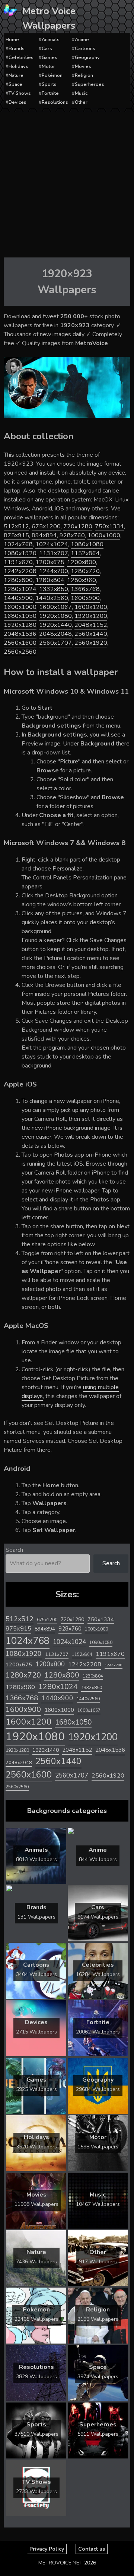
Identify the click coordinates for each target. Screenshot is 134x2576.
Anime (82, 40)
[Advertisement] (67, 183)
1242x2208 (20, 571)
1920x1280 (20, 625)
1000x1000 (104, 535)
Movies (83, 66)
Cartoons (85, 49)
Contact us (92, 2549)
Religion (84, 75)
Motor (48, 66)
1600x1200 (91, 607)
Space (15, 84)
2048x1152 (91, 625)
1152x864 (85, 553)
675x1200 (46, 526)
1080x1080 (87, 544)
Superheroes (90, 84)
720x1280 (78, 526)
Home (12, 40)
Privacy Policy (47, 2549)
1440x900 (18, 598)
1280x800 (18, 580)
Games (50, 57)
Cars (47, 49)
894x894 (44, 535)
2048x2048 (55, 634)
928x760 (72, 535)
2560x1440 (91, 634)
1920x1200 (91, 616)
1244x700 (54, 571)
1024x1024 (52, 544)
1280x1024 (20, 589)
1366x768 (85, 589)
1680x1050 (20, 616)
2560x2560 (20, 652)
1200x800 (82, 562)
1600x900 (85, 598)
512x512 (16, 526)
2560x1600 (20, 643)
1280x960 (82, 580)
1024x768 (18, 544)
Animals (51, 40)
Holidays (18, 66)
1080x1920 (20, 553)
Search (14, 1550)
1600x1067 (55, 607)
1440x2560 (52, 598)
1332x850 (54, 589)
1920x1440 (55, 625)
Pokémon (52, 75)
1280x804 (50, 580)
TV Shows (20, 93)
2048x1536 (20, 634)
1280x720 (85, 571)
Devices (17, 102)
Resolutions (55, 102)
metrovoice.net (60, 2563)
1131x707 (54, 553)
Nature (16, 75)
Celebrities (21, 57)
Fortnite (50, 93)
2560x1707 (55, 643)
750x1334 (109, 526)
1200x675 (50, 562)
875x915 (16, 535)
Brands (17, 49)
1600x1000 (20, 607)
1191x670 (18, 562)
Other (81, 102)
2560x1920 (91, 643)
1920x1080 (55, 616)
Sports (49, 84)
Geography (87, 57)
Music (81, 93)
